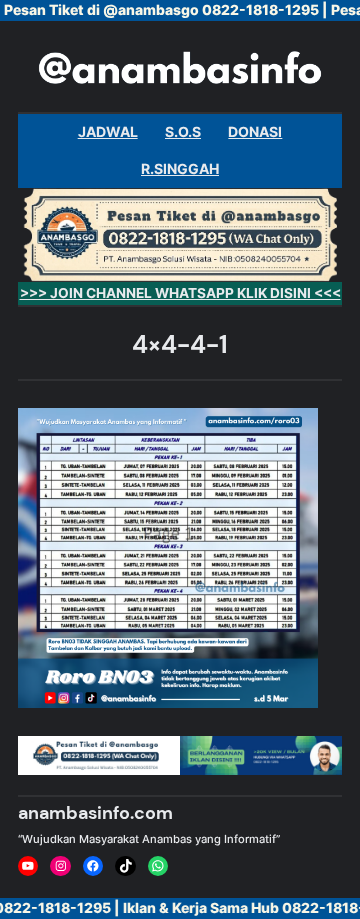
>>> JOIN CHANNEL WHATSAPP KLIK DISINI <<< (180, 293)
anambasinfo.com (95, 813)
